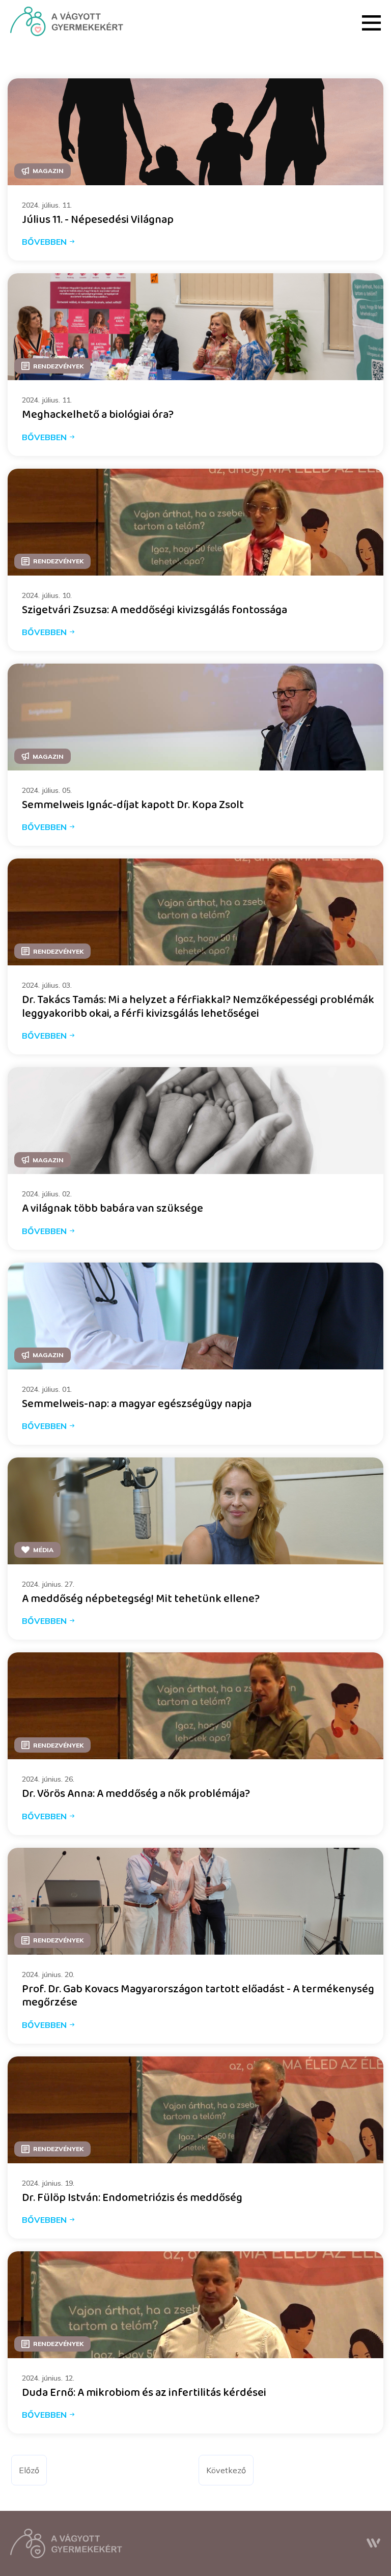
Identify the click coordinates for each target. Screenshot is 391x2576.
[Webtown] (374, 2543)
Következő (226, 2470)
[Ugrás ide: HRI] (67, 21)
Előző (29, 2470)
